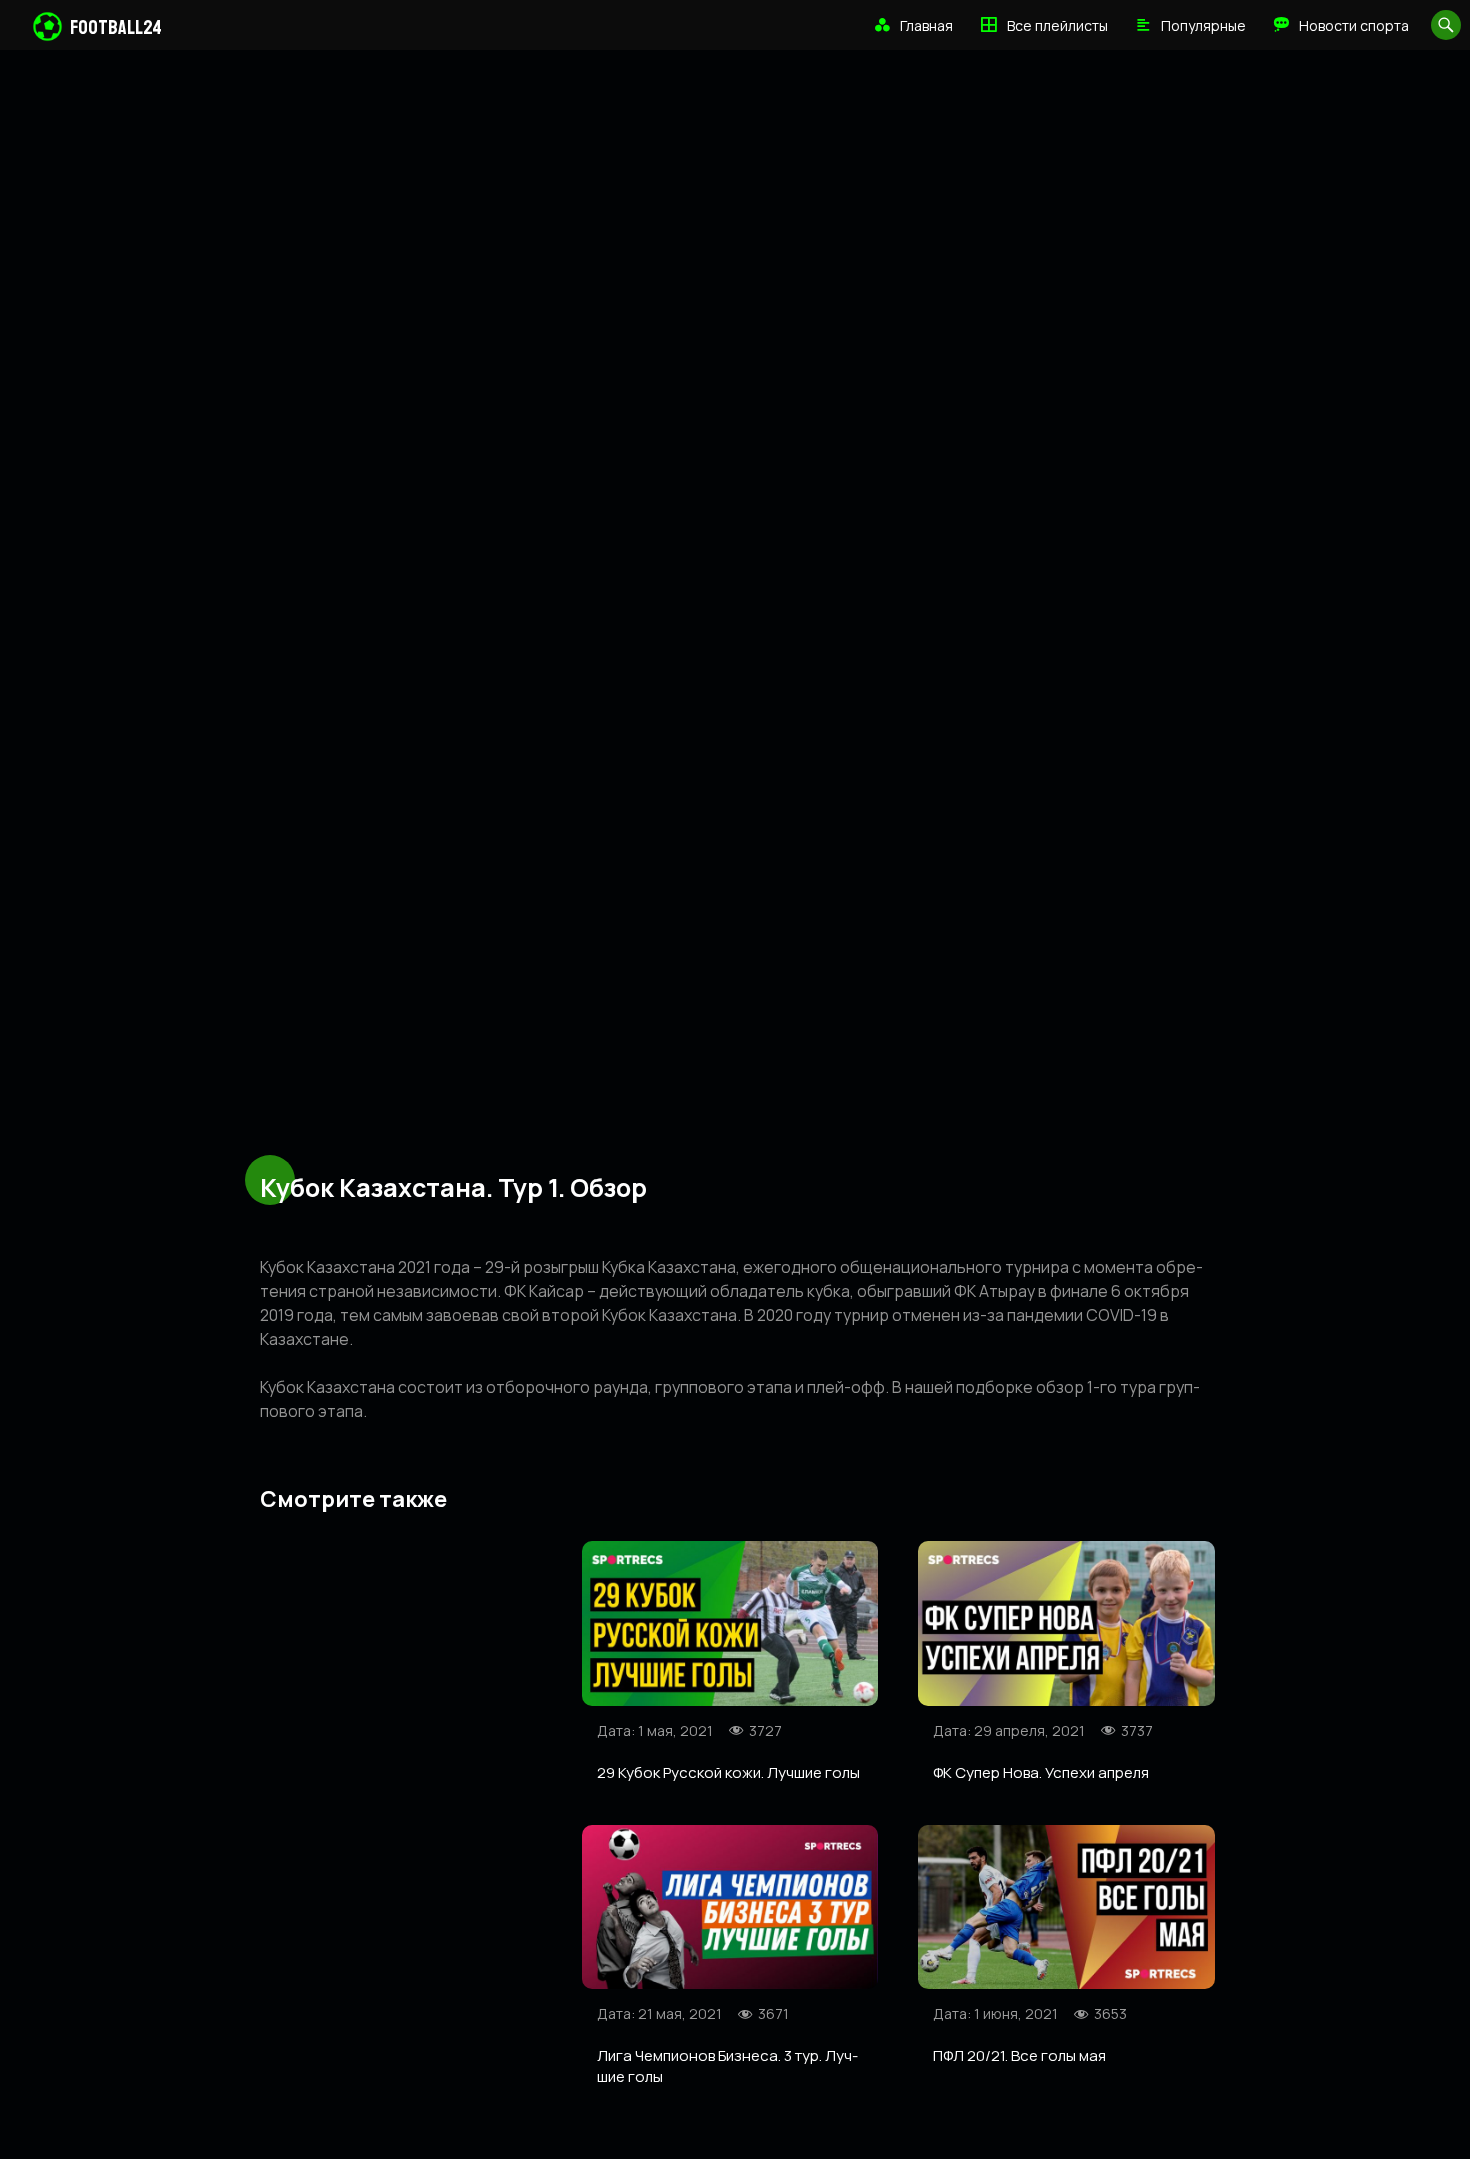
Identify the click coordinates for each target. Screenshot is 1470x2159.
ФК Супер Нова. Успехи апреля (1041, 1772)
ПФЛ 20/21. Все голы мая (1019, 2055)
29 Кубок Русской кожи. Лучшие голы (728, 1772)
